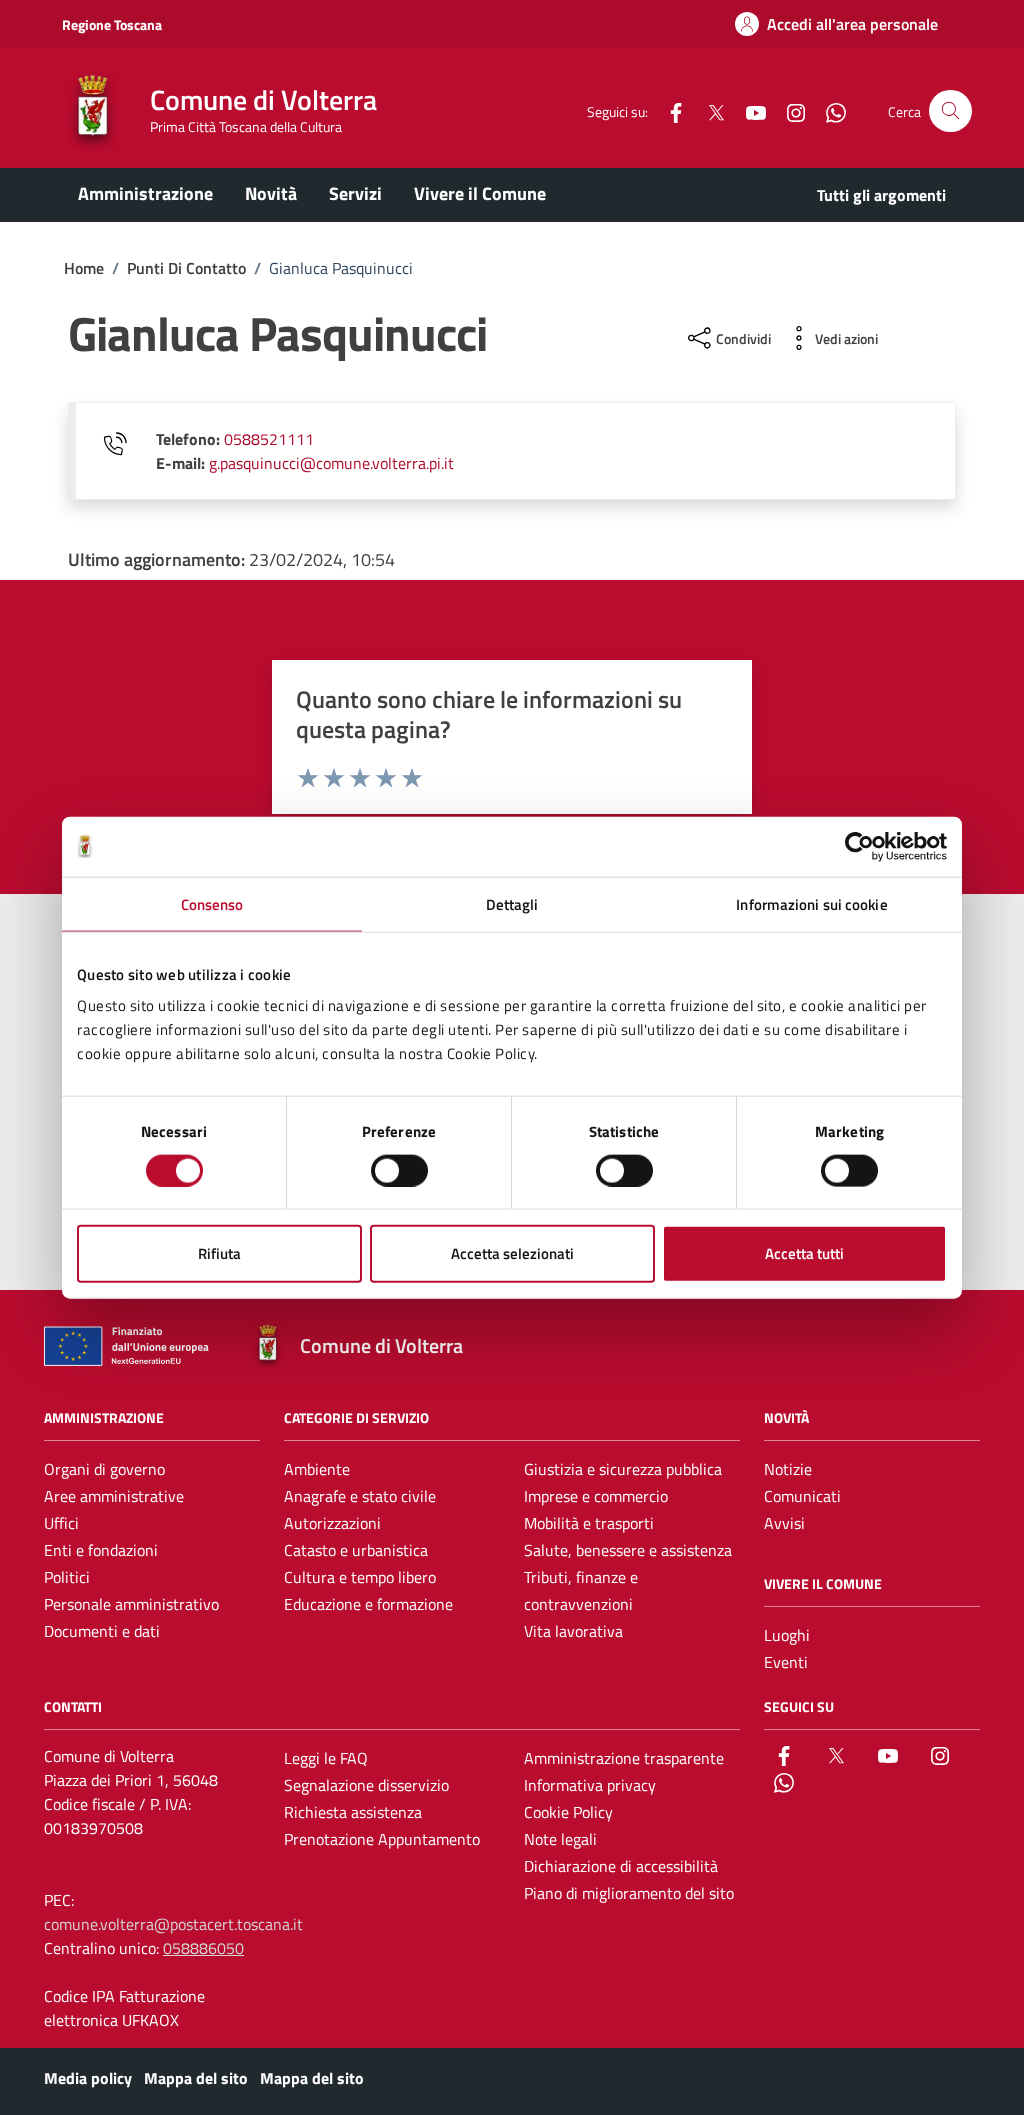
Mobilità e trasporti (589, 1523)
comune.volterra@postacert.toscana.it (173, 1924)
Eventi (786, 1662)
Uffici (61, 1523)
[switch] (399, 1170)
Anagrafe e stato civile (360, 1496)
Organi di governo (104, 1469)
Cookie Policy (568, 1812)
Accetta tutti (804, 1253)
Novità (271, 193)
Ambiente (317, 1469)
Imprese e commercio (596, 1496)
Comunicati (802, 1496)
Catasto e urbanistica (356, 1550)
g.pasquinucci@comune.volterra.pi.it (331, 463)
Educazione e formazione (368, 1604)
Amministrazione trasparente (624, 1758)
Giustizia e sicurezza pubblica (623, 1469)
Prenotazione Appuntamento (382, 1839)
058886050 (203, 1948)
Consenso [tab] (212, 903)
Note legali (560, 1839)
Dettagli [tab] (512, 903)
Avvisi (784, 1523)
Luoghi (787, 1635)
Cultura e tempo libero (360, 1577)
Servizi (355, 193)
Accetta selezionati (512, 1253)
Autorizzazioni (332, 1523)
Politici (67, 1577)
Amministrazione (145, 193)
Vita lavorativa (573, 1631)
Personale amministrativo (131, 1604)
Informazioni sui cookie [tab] (811, 903)
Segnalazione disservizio (366, 1785)
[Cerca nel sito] (950, 111)
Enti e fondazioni (101, 1550)
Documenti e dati (102, 1631)
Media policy (88, 2078)
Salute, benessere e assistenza (628, 1550)
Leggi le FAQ (326, 1758)
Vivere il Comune (480, 193)
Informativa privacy (590, 1785)
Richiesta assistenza (353, 1812)
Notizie (788, 1469)
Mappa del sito (196, 2078)
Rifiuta (219, 1253)
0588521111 (269, 439)
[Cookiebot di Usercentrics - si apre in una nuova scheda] (859, 846)
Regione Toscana (112, 24)
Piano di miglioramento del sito (629, 1893)
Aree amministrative (114, 1496)
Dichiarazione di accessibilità (621, 1866)
